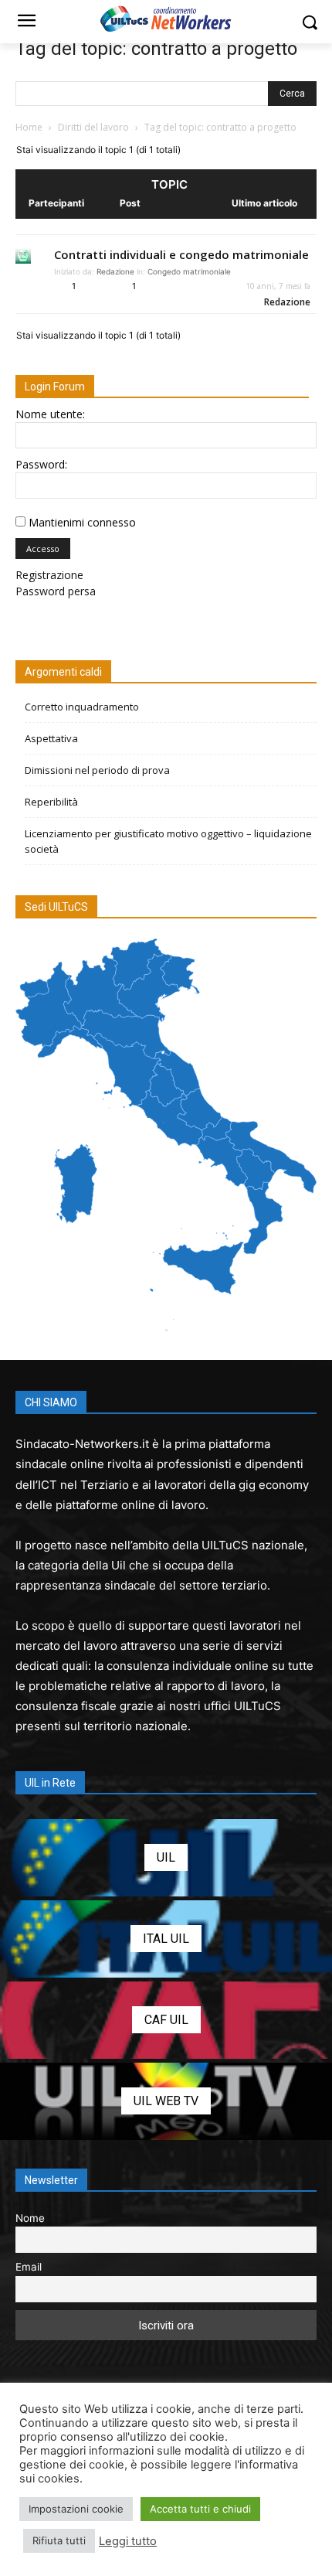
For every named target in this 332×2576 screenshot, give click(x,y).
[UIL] (166, 1858)
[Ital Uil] (166, 1939)
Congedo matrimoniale (189, 271)
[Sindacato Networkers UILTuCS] (166, 19)
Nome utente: (50, 414)
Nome (30, 2218)
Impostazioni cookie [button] (76, 2509)
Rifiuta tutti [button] (59, 2540)
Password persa (56, 591)
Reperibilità (51, 802)
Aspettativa (51, 738)
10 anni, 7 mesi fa (278, 286)
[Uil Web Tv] (166, 2101)
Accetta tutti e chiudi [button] (200, 2509)
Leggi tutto (128, 2541)
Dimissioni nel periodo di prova (97, 770)
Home (29, 127)
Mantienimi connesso (82, 522)
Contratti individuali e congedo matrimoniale (181, 254)
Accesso (43, 549)
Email (29, 2267)
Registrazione (49, 575)
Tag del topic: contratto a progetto (156, 49)
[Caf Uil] (166, 2020)
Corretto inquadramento (82, 707)
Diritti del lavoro (93, 127)
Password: (41, 464)
